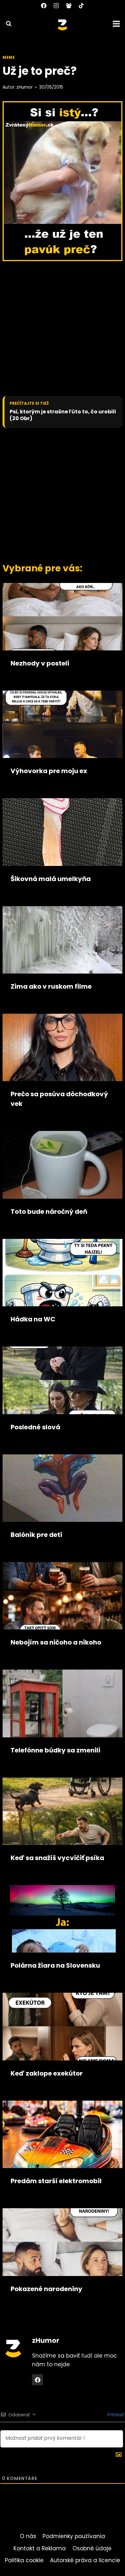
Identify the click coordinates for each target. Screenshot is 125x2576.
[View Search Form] (6, 24)
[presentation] (63, 617)
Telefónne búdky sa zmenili (55, 1750)
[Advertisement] (63, 494)
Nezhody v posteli (40, 663)
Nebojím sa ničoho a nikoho (56, 1642)
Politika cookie (24, 2560)
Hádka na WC (33, 1319)
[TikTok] (81, 5)
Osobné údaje (92, 2548)
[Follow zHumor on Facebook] (37, 2380)
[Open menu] (117, 24)
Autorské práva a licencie (85, 2560)
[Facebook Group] (69, 5)
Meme (9, 57)
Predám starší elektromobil (56, 2181)
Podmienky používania (74, 2536)
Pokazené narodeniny (46, 2289)
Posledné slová (35, 1427)
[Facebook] (44, 5)
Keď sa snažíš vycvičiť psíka (57, 1858)
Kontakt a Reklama (40, 2548)
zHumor (25, 87)
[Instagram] (56, 5)
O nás (28, 2536)
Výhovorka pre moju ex (49, 771)
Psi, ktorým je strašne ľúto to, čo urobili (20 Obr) (63, 415)
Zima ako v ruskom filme (51, 986)
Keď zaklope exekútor (47, 2073)
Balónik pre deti (36, 1535)
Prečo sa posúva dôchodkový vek (59, 1099)
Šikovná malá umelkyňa (51, 879)
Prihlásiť (115, 2415)
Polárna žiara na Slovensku (55, 1965)
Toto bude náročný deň (49, 1212)
